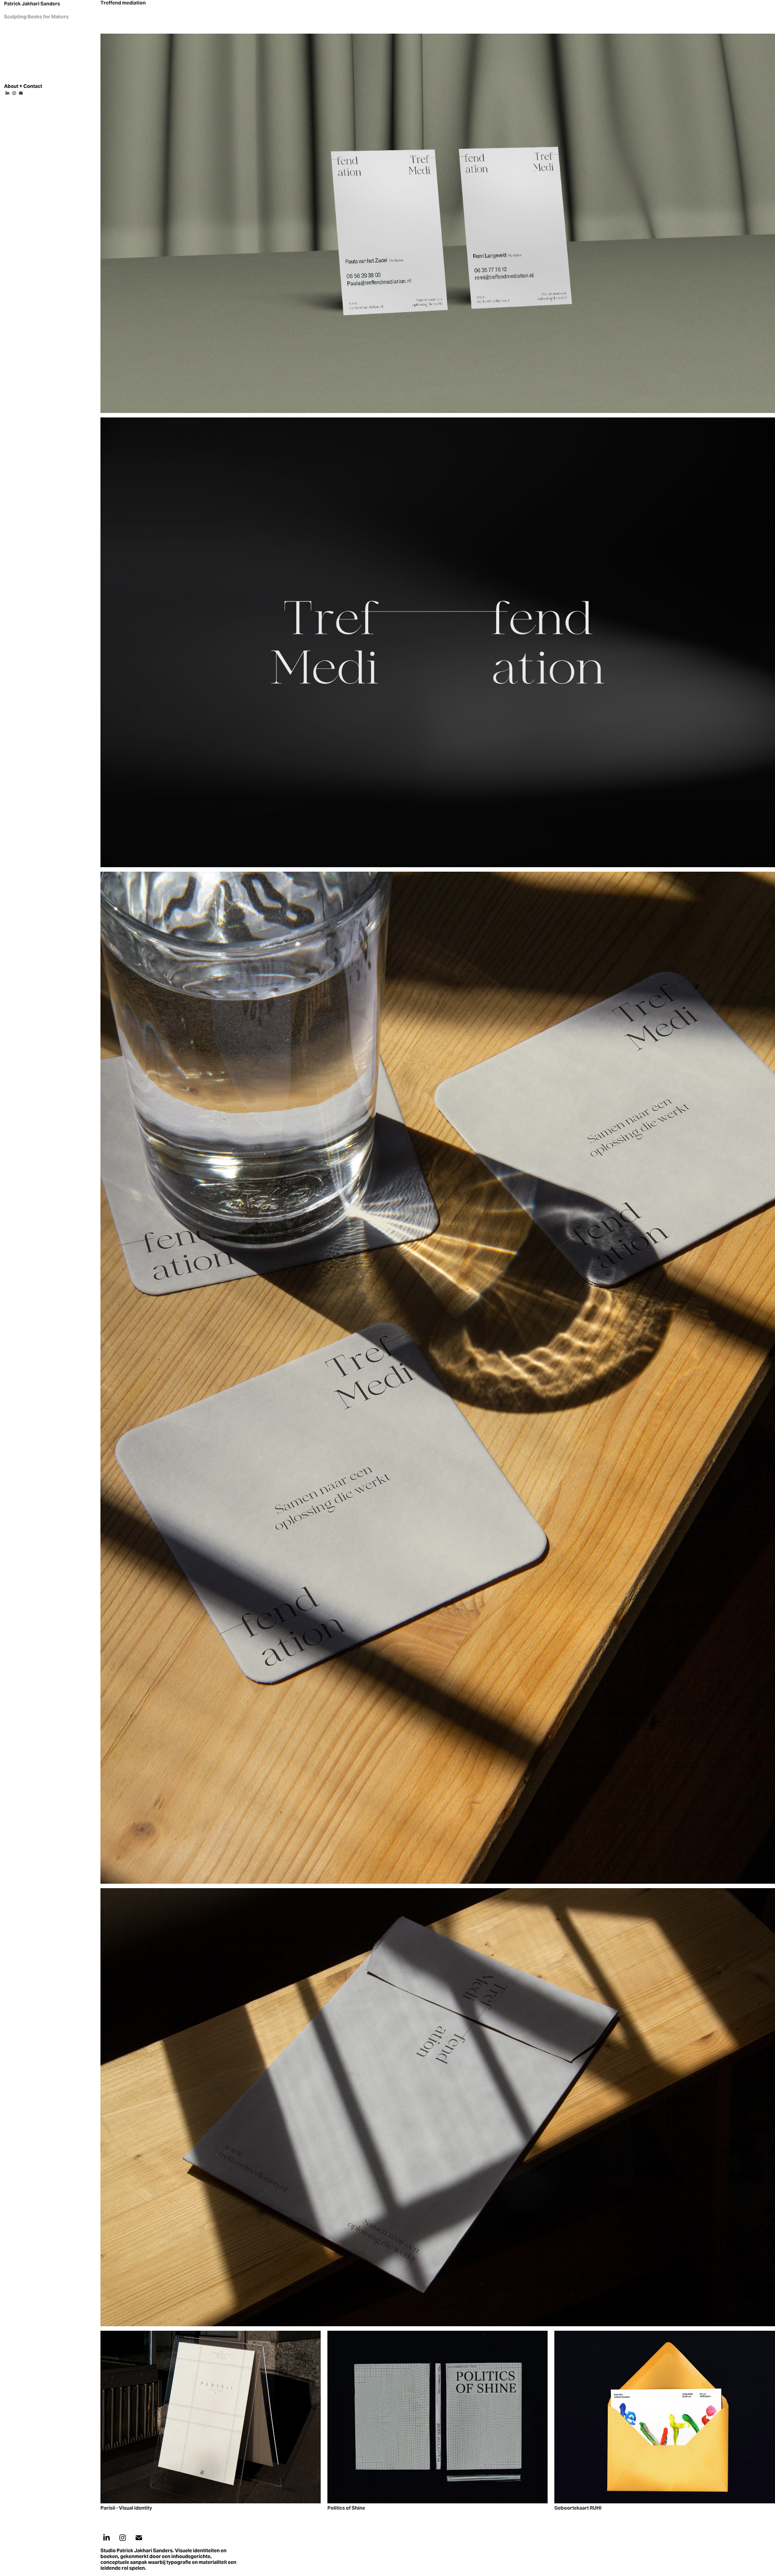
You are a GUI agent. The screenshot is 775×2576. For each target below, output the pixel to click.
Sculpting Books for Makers (36, 17)
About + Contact (23, 86)
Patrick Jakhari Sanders (32, 4)
